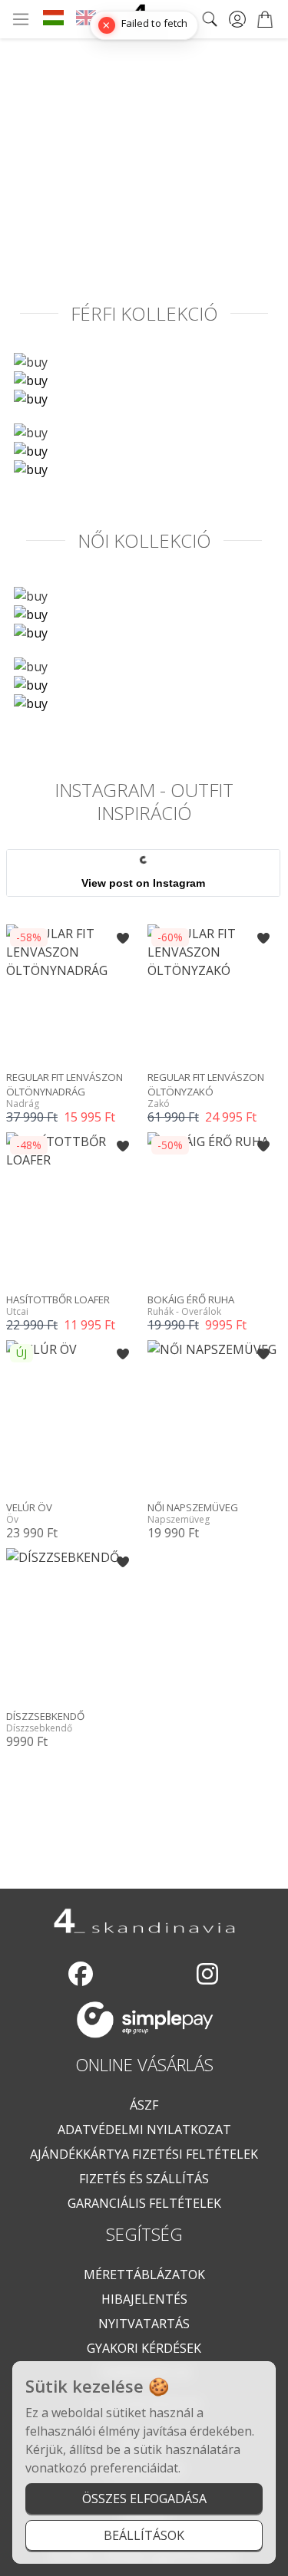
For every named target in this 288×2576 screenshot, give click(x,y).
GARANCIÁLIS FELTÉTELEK (144, 2203)
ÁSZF (144, 2105)
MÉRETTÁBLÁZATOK (144, 2275)
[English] (86, 19)
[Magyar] (53, 19)
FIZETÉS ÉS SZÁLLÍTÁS (144, 2179)
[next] (276, 105)
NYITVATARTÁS (144, 2324)
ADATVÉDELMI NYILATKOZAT (144, 2130)
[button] (123, 938)
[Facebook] (81, 1974)
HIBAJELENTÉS (144, 2299)
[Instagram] (207, 1974)
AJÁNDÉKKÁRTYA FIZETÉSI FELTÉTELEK (144, 2154)
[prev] (12, 105)
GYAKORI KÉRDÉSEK (144, 2348)
